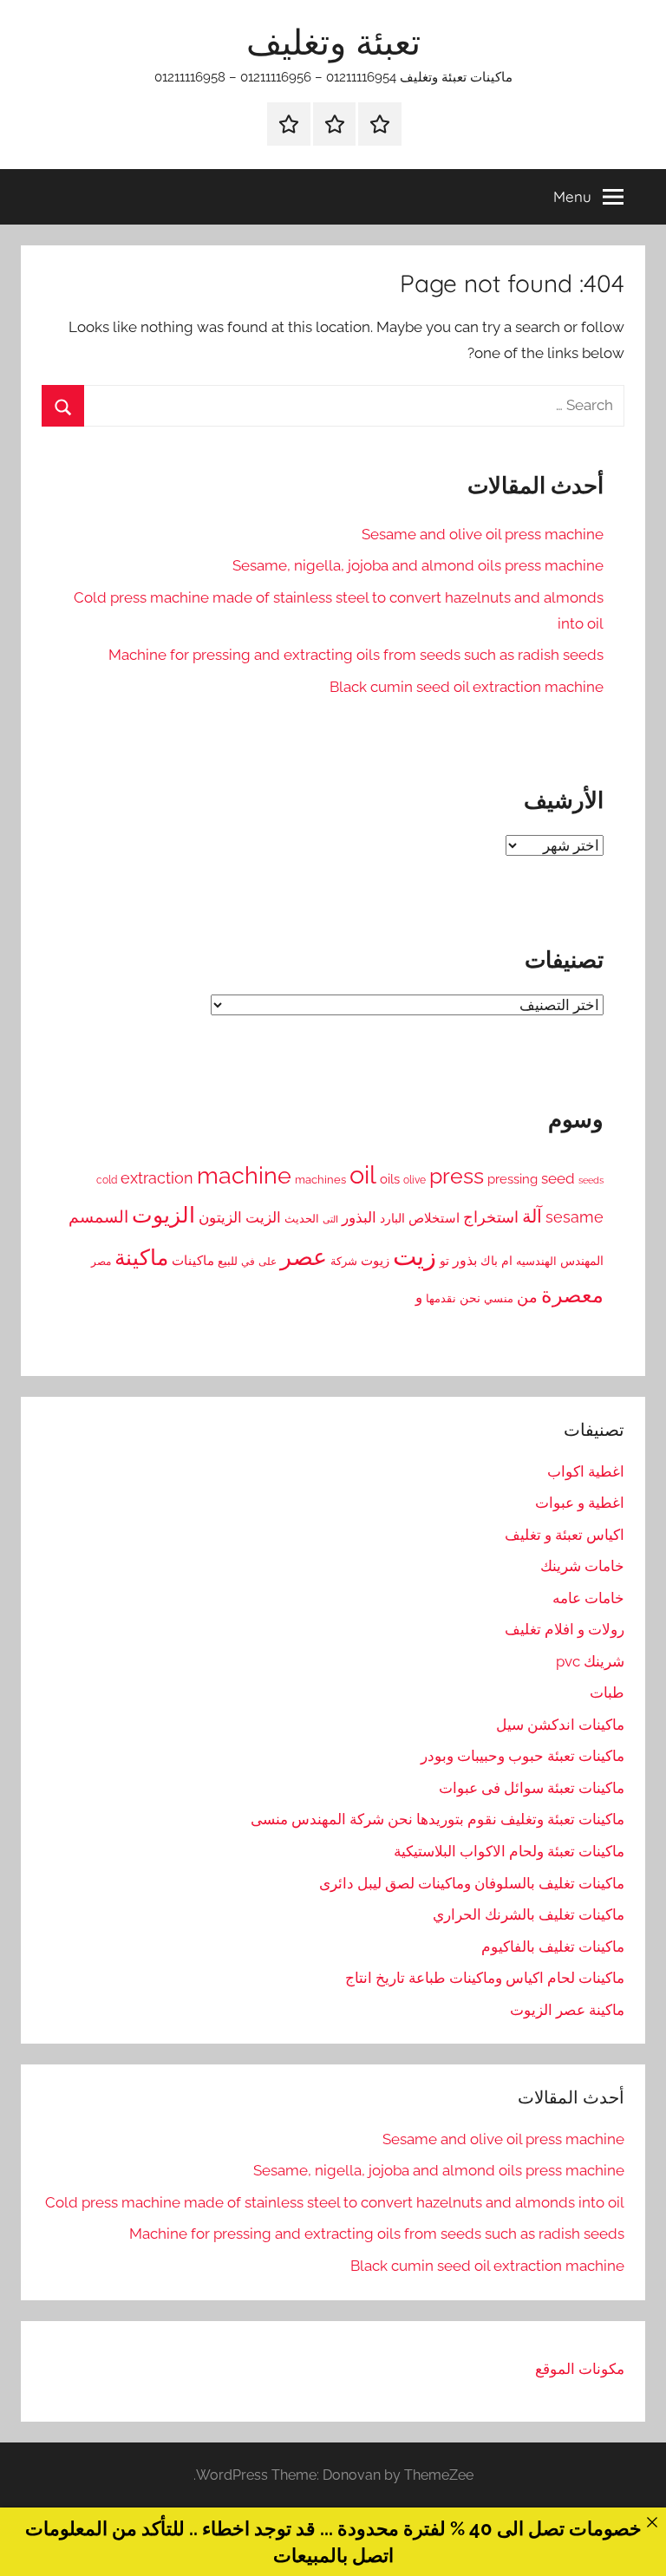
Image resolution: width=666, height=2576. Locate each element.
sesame (575, 1217)
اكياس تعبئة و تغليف (565, 1535)
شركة (344, 1261)
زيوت (375, 1261)
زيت (415, 1256)
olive (415, 1180)
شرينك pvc (590, 1661)
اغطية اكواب (586, 1471)
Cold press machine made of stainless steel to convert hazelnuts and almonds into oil (335, 2202)
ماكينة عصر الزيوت (567, 2010)
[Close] (652, 2522)
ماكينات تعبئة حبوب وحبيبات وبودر (522, 1756)
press (457, 1176)
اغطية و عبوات (580, 1503)
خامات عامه (588, 1598)
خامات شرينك (582, 1566)
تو (444, 1261)
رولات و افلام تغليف (565, 1629)
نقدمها (441, 1298)
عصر (304, 1257)
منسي (499, 1298)
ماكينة (141, 1258)
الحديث (302, 1219)
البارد (392, 1218)
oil (363, 1174)
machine (244, 1175)
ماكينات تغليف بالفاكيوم (553, 1947)
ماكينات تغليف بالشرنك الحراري (529, 1914)
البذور (359, 1217)
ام (507, 1261)
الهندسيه (536, 1261)
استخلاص (434, 1218)
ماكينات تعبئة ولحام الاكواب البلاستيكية (509, 1851)
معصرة (572, 1295)
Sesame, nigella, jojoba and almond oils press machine (418, 565)
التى (330, 1219)
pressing (513, 1179)
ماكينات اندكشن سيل (560, 1725)
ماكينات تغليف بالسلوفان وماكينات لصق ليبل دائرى (472, 1883)
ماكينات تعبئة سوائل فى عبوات (532, 1788)
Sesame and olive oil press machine (483, 534)
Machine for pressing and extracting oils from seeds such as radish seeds (356, 655)
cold (107, 1180)
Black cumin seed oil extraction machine (467, 687)
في (248, 1262)
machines (320, 1180)
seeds (591, 1180)
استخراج (491, 1217)
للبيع (228, 1261)
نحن (470, 1298)
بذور (465, 1260)
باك (489, 1261)
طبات (607, 1692)
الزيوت (163, 1215)
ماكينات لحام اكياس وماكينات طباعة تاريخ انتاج (485, 1978)
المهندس (582, 1261)
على (268, 1261)
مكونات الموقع (580, 2369)
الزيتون (220, 1217)
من (527, 1297)
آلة (532, 1216)
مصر (101, 1262)
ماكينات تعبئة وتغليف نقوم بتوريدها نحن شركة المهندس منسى (437, 1819)
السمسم (98, 1216)
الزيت (263, 1217)
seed (558, 1178)
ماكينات (193, 1261)
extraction (157, 1178)
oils (390, 1179)
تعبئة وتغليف (333, 42)
